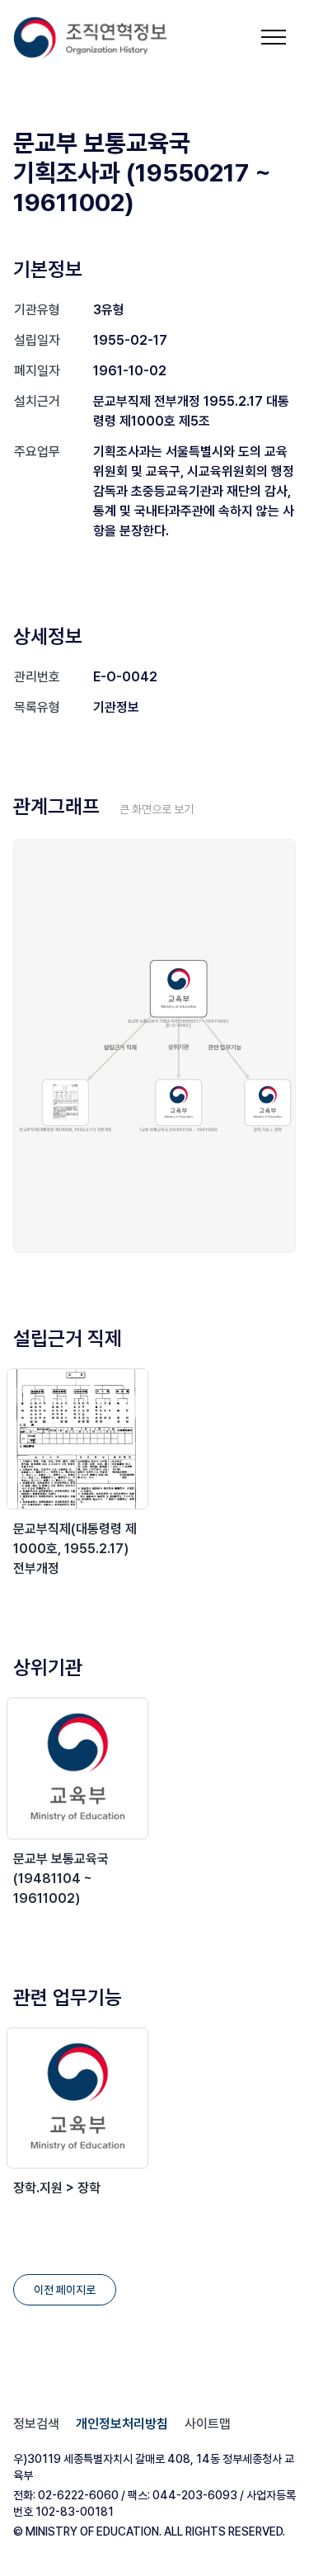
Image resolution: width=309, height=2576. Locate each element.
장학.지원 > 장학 (57, 2188)
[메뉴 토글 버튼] (274, 37)
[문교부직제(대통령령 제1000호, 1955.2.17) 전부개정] (77, 1439)
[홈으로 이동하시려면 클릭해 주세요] (91, 38)
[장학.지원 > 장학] (77, 2098)
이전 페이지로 (65, 2290)
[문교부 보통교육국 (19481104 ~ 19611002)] (77, 1768)
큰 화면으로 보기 (157, 809)
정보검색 (36, 2424)
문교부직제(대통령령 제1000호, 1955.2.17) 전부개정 (75, 1549)
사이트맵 (208, 2424)
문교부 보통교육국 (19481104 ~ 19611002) (61, 1879)
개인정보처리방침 (122, 2424)
